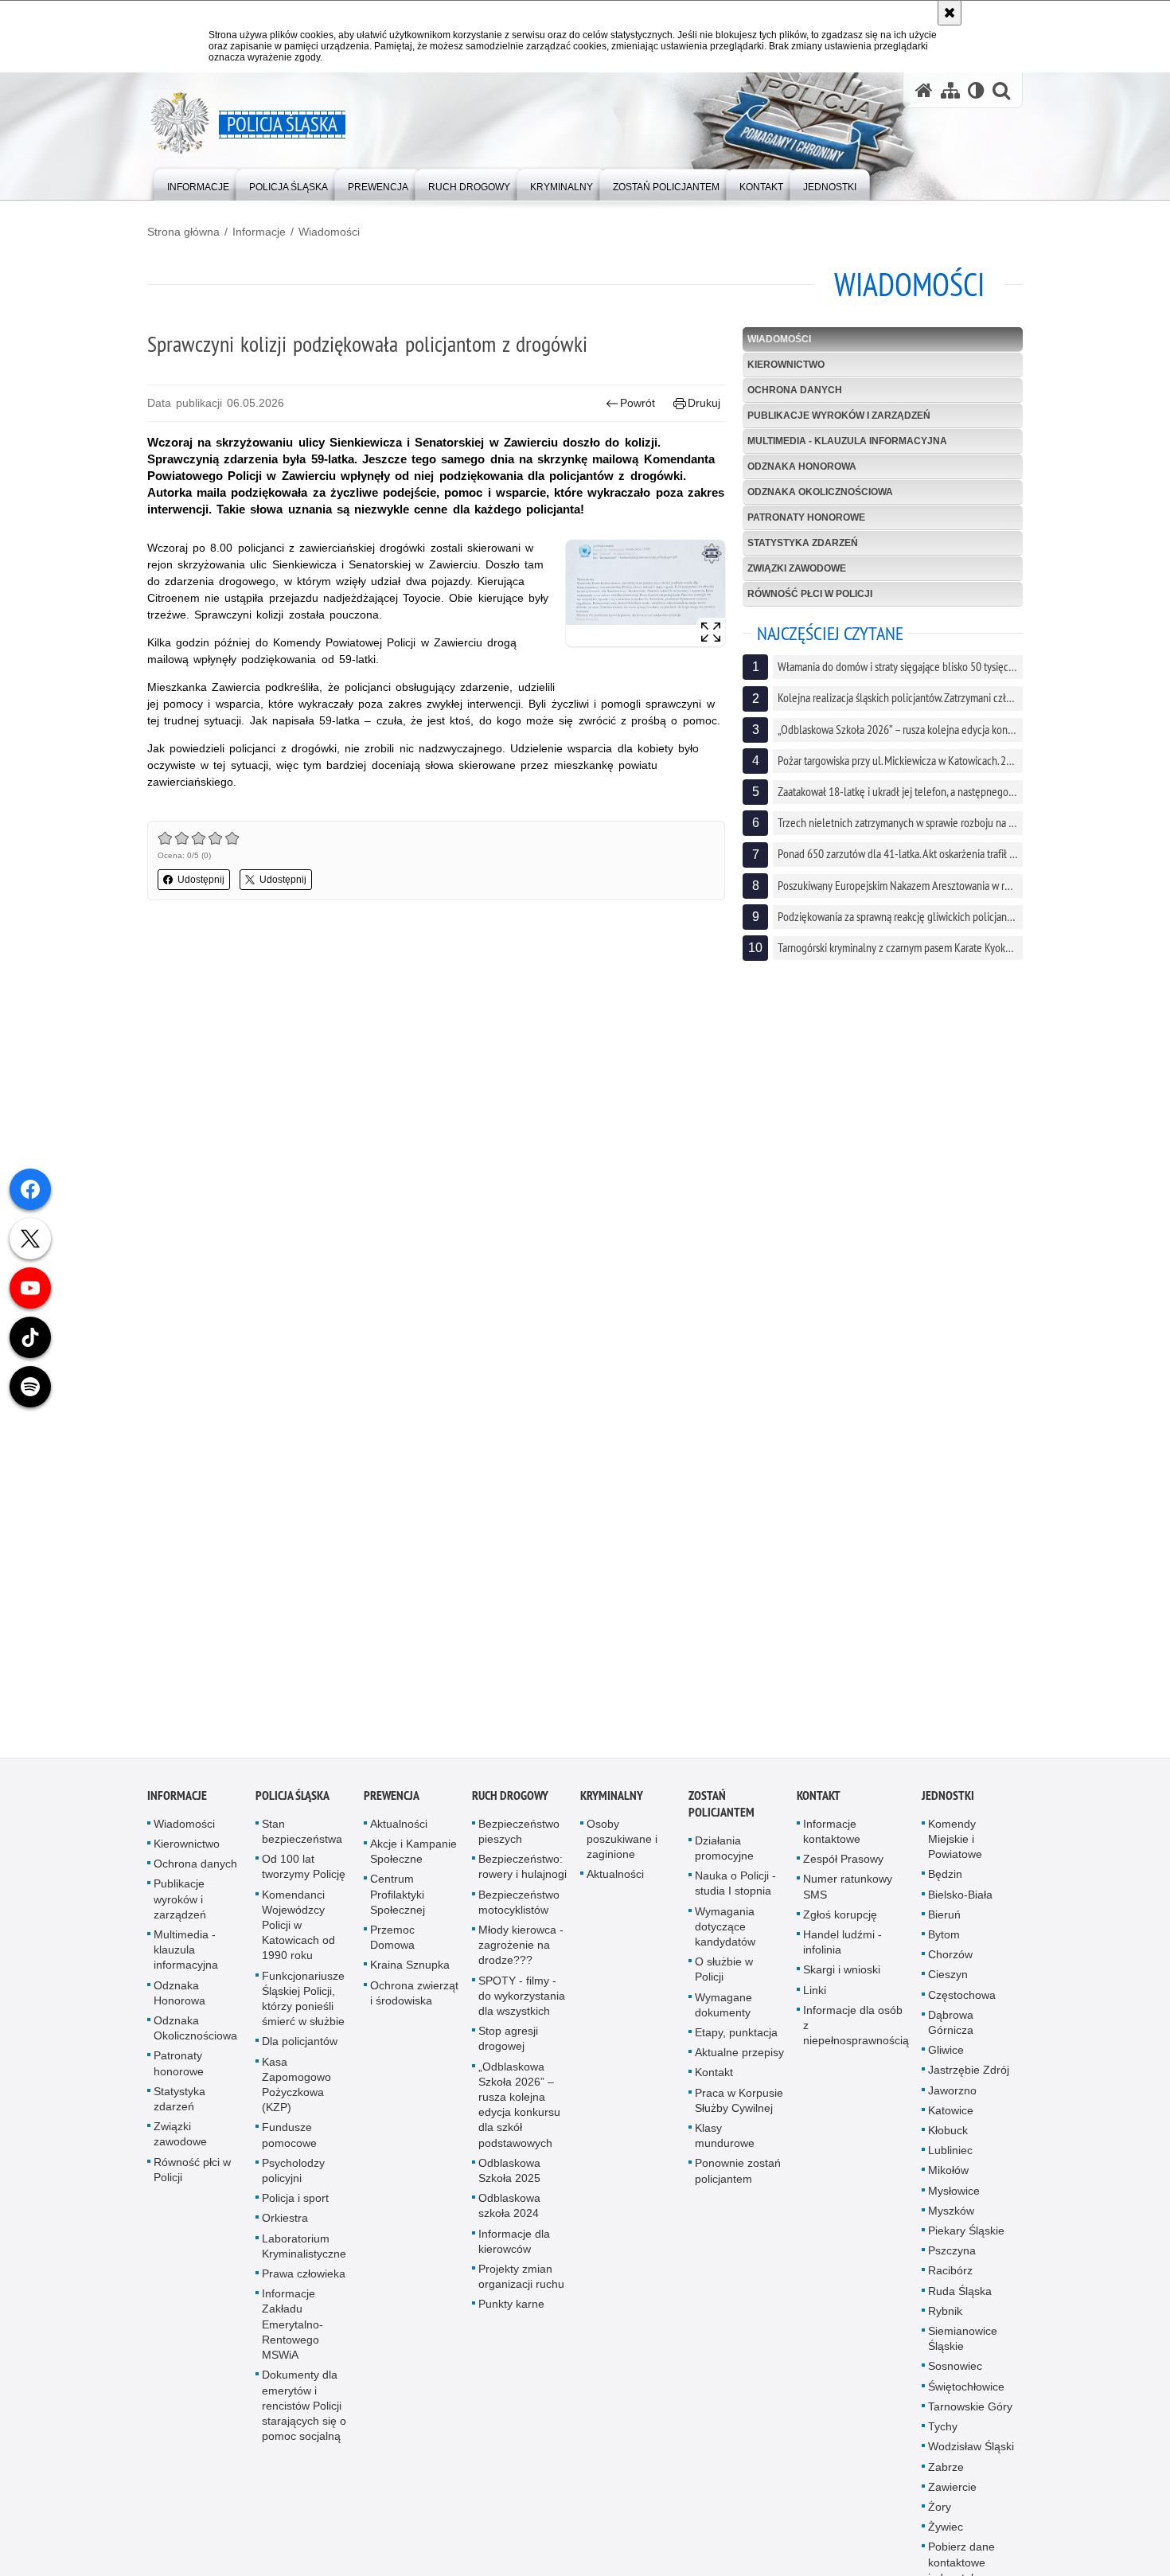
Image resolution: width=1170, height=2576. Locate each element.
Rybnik (945, 2324)
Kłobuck (948, 2144)
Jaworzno (952, 2103)
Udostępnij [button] (201, 880)
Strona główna (183, 232)
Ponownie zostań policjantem (738, 2184)
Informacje (259, 232)
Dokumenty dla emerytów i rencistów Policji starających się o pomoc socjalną (304, 2419)
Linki (815, 2003)
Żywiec (946, 2540)
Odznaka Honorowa (802, 466)
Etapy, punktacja (736, 2046)
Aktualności (399, 1837)
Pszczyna (952, 2264)
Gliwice (946, 2063)
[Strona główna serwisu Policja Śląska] (924, 90)
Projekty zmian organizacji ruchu (521, 2290)
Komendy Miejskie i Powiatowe (955, 1852)
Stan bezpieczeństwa (302, 1845)
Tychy (943, 2440)
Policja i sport (295, 2211)
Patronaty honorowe (806, 517)
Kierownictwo (786, 365)
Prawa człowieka (304, 2287)
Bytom (944, 1948)
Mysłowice (954, 2203)
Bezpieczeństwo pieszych (519, 1845)
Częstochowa (962, 2008)
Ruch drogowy (510, 1809)
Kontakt (714, 2086)
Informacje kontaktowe (832, 1845)
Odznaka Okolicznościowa (820, 492)
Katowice (951, 2124)
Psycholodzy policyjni (293, 2184)
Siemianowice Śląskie (963, 2352)
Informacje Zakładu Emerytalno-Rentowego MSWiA (292, 2338)
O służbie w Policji (724, 1983)
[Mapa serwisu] (950, 90)
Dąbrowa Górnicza (951, 2036)
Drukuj (704, 403)
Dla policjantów (300, 2055)
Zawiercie (952, 2500)
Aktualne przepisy (739, 2066)
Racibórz (950, 2284)
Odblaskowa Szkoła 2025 (509, 2184)
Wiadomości (329, 232)
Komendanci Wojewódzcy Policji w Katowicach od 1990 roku (298, 1938)
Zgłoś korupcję (840, 1928)
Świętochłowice (966, 2399)
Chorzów (950, 1968)
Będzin (945, 1887)
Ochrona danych (795, 390)
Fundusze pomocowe (289, 2148)
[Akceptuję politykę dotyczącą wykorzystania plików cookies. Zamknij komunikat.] (950, 13)
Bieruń (944, 1928)
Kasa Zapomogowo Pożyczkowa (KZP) (296, 2098)
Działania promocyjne (724, 1862)
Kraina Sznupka (410, 1978)
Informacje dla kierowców (514, 2254)
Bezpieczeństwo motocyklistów (519, 1915)
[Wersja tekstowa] (976, 90)
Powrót (638, 403)
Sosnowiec (955, 2379)
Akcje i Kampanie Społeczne (413, 1865)
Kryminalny (612, 1809)
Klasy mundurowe (725, 2149)
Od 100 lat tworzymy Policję (304, 1880)
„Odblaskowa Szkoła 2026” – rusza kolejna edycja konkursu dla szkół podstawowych (519, 2117)
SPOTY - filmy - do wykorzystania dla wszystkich (522, 2008)
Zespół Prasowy (843, 1872)
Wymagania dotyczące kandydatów (725, 1939)
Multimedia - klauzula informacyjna (847, 441)
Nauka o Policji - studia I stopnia (735, 1897)
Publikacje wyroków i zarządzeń (839, 416)
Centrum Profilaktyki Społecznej (398, 1907)
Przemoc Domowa (392, 1951)
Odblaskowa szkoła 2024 (509, 2219)
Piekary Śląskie (966, 2244)
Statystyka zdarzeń (803, 543)
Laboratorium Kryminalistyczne (304, 2259)
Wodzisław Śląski (971, 2460)
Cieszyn (948, 1988)
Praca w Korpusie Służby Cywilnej (739, 2113)
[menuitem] (198, 183)
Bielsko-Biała (960, 1907)
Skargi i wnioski (842, 1983)
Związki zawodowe (797, 568)
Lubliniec (950, 2164)
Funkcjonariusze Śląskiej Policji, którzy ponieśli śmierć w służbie (303, 2012)
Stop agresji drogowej (508, 2052)
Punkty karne (511, 2317)
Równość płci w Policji (810, 594)
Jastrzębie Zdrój (969, 2083)
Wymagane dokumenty (723, 2018)
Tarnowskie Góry (970, 2420)
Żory (940, 2520)
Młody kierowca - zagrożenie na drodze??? (521, 1958)
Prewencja (392, 1809)
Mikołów (948, 2184)
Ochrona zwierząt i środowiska (414, 2006)
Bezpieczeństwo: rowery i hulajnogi (523, 1880)
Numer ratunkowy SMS (848, 1900)
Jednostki (948, 1809)
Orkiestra (285, 2231)
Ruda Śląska (960, 2304)
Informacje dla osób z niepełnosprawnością (856, 2039)
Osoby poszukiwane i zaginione (622, 1852)
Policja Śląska (292, 1809)
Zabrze (946, 2480)
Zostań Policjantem (721, 1817)
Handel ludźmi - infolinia (842, 1955)
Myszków (951, 2224)
